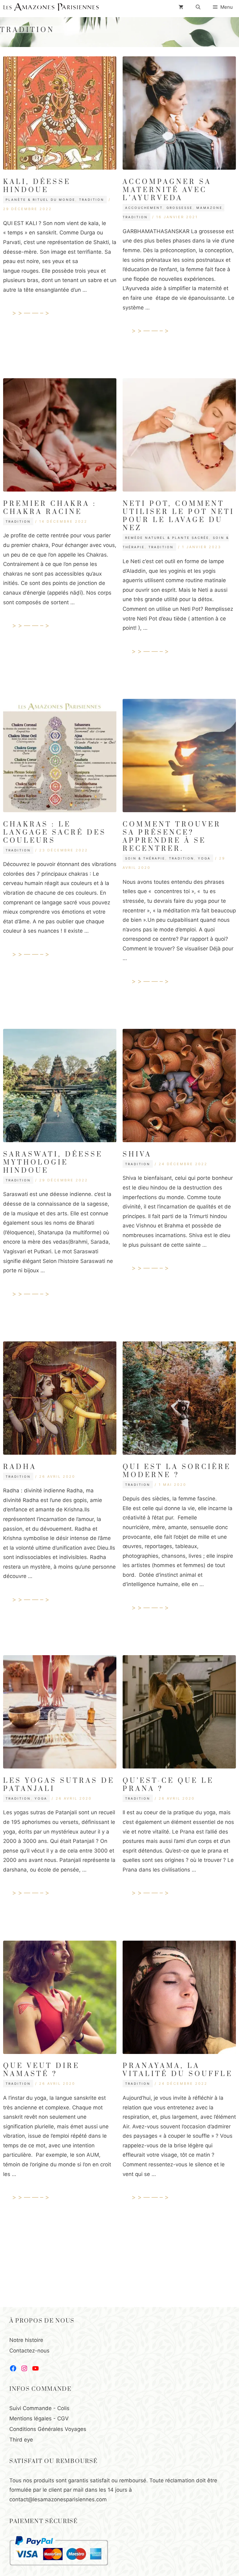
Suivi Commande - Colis (39, 2408)
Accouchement (144, 208)
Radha (20, 1467)
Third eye (21, 2440)
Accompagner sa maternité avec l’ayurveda (167, 190)
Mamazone (209, 208)
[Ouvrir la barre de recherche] (198, 7)
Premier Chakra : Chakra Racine (50, 508)
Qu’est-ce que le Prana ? (168, 1785)
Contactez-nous (29, 2351)
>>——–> (32, 313)
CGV (63, 2418)
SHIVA (137, 1154)
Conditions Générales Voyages (48, 2429)
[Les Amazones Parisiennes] (51, 7)
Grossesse (180, 208)
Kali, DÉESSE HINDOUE (37, 186)
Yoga (204, 858)
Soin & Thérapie (145, 858)
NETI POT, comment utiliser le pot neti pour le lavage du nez (178, 516)
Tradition (92, 200)
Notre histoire (26, 2340)
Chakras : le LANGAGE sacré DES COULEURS (55, 833)
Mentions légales (30, 2418)
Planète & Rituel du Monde (40, 200)
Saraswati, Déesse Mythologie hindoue (53, 1163)
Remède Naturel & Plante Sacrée (167, 538)
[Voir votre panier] (181, 7)
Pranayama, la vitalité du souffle (178, 2070)
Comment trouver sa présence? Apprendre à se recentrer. (172, 837)
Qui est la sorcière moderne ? (177, 1471)
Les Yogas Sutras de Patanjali (59, 1785)
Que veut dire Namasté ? (41, 2070)
